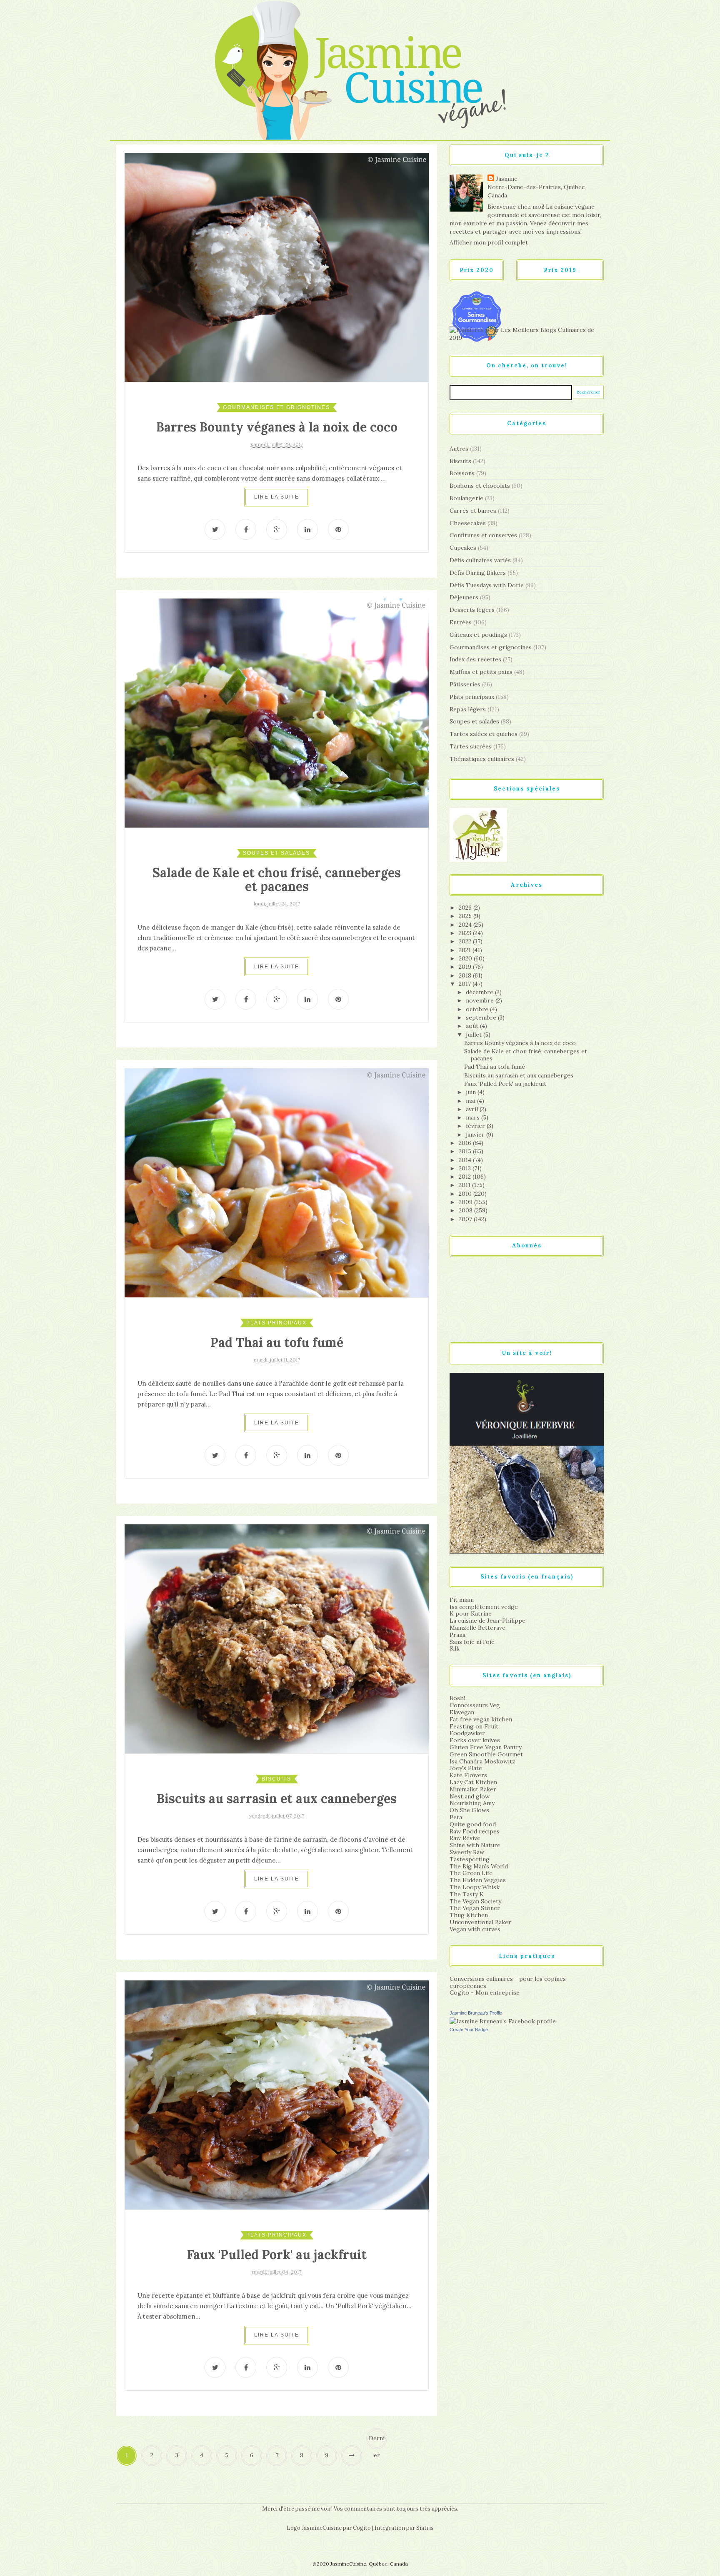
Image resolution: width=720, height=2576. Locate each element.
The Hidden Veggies (478, 1880)
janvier (476, 1135)
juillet (475, 1035)
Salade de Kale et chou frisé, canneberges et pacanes (277, 879)
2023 (466, 933)
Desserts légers (472, 610)
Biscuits (276, 1779)
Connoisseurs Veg (475, 1705)
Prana (457, 1635)
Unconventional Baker (480, 1922)
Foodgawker (467, 1733)
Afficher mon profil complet (489, 242)
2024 (466, 925)
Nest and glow (470, 1796)
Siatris (425, 2528)
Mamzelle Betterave (477, 1628)
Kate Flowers (468, 1775)
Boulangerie (466, 498)
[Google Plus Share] (277, 529)
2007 (466, 1219)
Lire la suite (277, 497)
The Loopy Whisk (475, 1887)
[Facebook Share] (246, 529)
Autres (459, 449)
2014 (466, 1160)
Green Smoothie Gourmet (486, 1754)
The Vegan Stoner (475, 1908)
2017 (466, 984)
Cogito (362, 2528)
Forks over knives (475, 1740)
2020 (466, 958)
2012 (466, 1177)
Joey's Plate (466, 1768)
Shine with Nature (475, 1845)
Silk (455, 1648)
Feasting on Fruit (474, 1726)
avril (473, 1109)
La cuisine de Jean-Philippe (487, 1621)
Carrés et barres (473, 511)
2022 (466, 941)
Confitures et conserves (483, 535)
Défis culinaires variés (480, 560)
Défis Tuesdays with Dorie (487, 585)
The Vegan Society (475, 1901)
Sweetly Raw (467, 1852)
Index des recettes (475, 659)
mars (474, 1117)
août (473, 1026)
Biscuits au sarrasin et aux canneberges (277, 1798)
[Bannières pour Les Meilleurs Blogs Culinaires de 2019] (527, 334)
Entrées (461, 622)
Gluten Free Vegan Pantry (486, 1747)
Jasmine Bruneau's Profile (476, 2013)
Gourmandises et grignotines (276, 407)
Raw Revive (465, 1838)
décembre (480, 992)
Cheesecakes (468, 523)
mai (471, 1101)
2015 (466, 1151)
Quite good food (473, 1824)
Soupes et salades (276, 853)
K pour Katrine (471, 1613)
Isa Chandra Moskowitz (482, 1761)
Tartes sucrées (471, 746)
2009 (466, 1202)
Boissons (462, 473)
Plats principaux (276, 1323)
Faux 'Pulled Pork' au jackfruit (277, 2254)
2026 (466, 908)
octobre (478, 1009)
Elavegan (462, 1712)
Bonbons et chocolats (480, 486)
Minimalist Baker (473, 1789)
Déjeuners (464, 597)
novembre (481, 1000)
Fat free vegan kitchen (481, 1719)
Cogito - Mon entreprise (485, 1992)
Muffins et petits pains (481, 672)
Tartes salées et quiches (484, 734)
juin (472, 1092)
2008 (466, 1210)
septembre (482, 1017)
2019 (466, 967)
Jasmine (507, 179)
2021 (466, 950)
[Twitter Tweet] (215, 529)
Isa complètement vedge (484, 1607)
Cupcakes (463, 548)
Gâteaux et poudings (478, 635)
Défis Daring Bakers (478, 573)
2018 (466, 975)
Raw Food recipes (475, 1831)
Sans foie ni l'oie (472, 1642)
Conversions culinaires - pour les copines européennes (508, 1982)
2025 (466, 916)
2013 (466, 1168)
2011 (465, 1185)
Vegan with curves (475, 1929)
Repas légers (468, 709)
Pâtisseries (465, 684)
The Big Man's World (479, 1866)
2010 (466, 1194)
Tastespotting (470, 1859)
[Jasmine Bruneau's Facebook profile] (503, 2021)
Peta (456, 1817)
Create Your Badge (469, 2030)
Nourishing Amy (472, 1803)
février (476, 1126)
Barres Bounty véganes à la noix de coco (277, 427)
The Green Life (471, 1873)
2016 (466, 1143)
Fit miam (462, 1600)
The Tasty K (467, 1894)
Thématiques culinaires (482, 759)
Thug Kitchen (469, 1915)
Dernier (377, 2442)
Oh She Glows (469, 1810)
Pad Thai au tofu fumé (277, 1342)
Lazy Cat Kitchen (473, 1782)
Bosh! (457, 1698)
